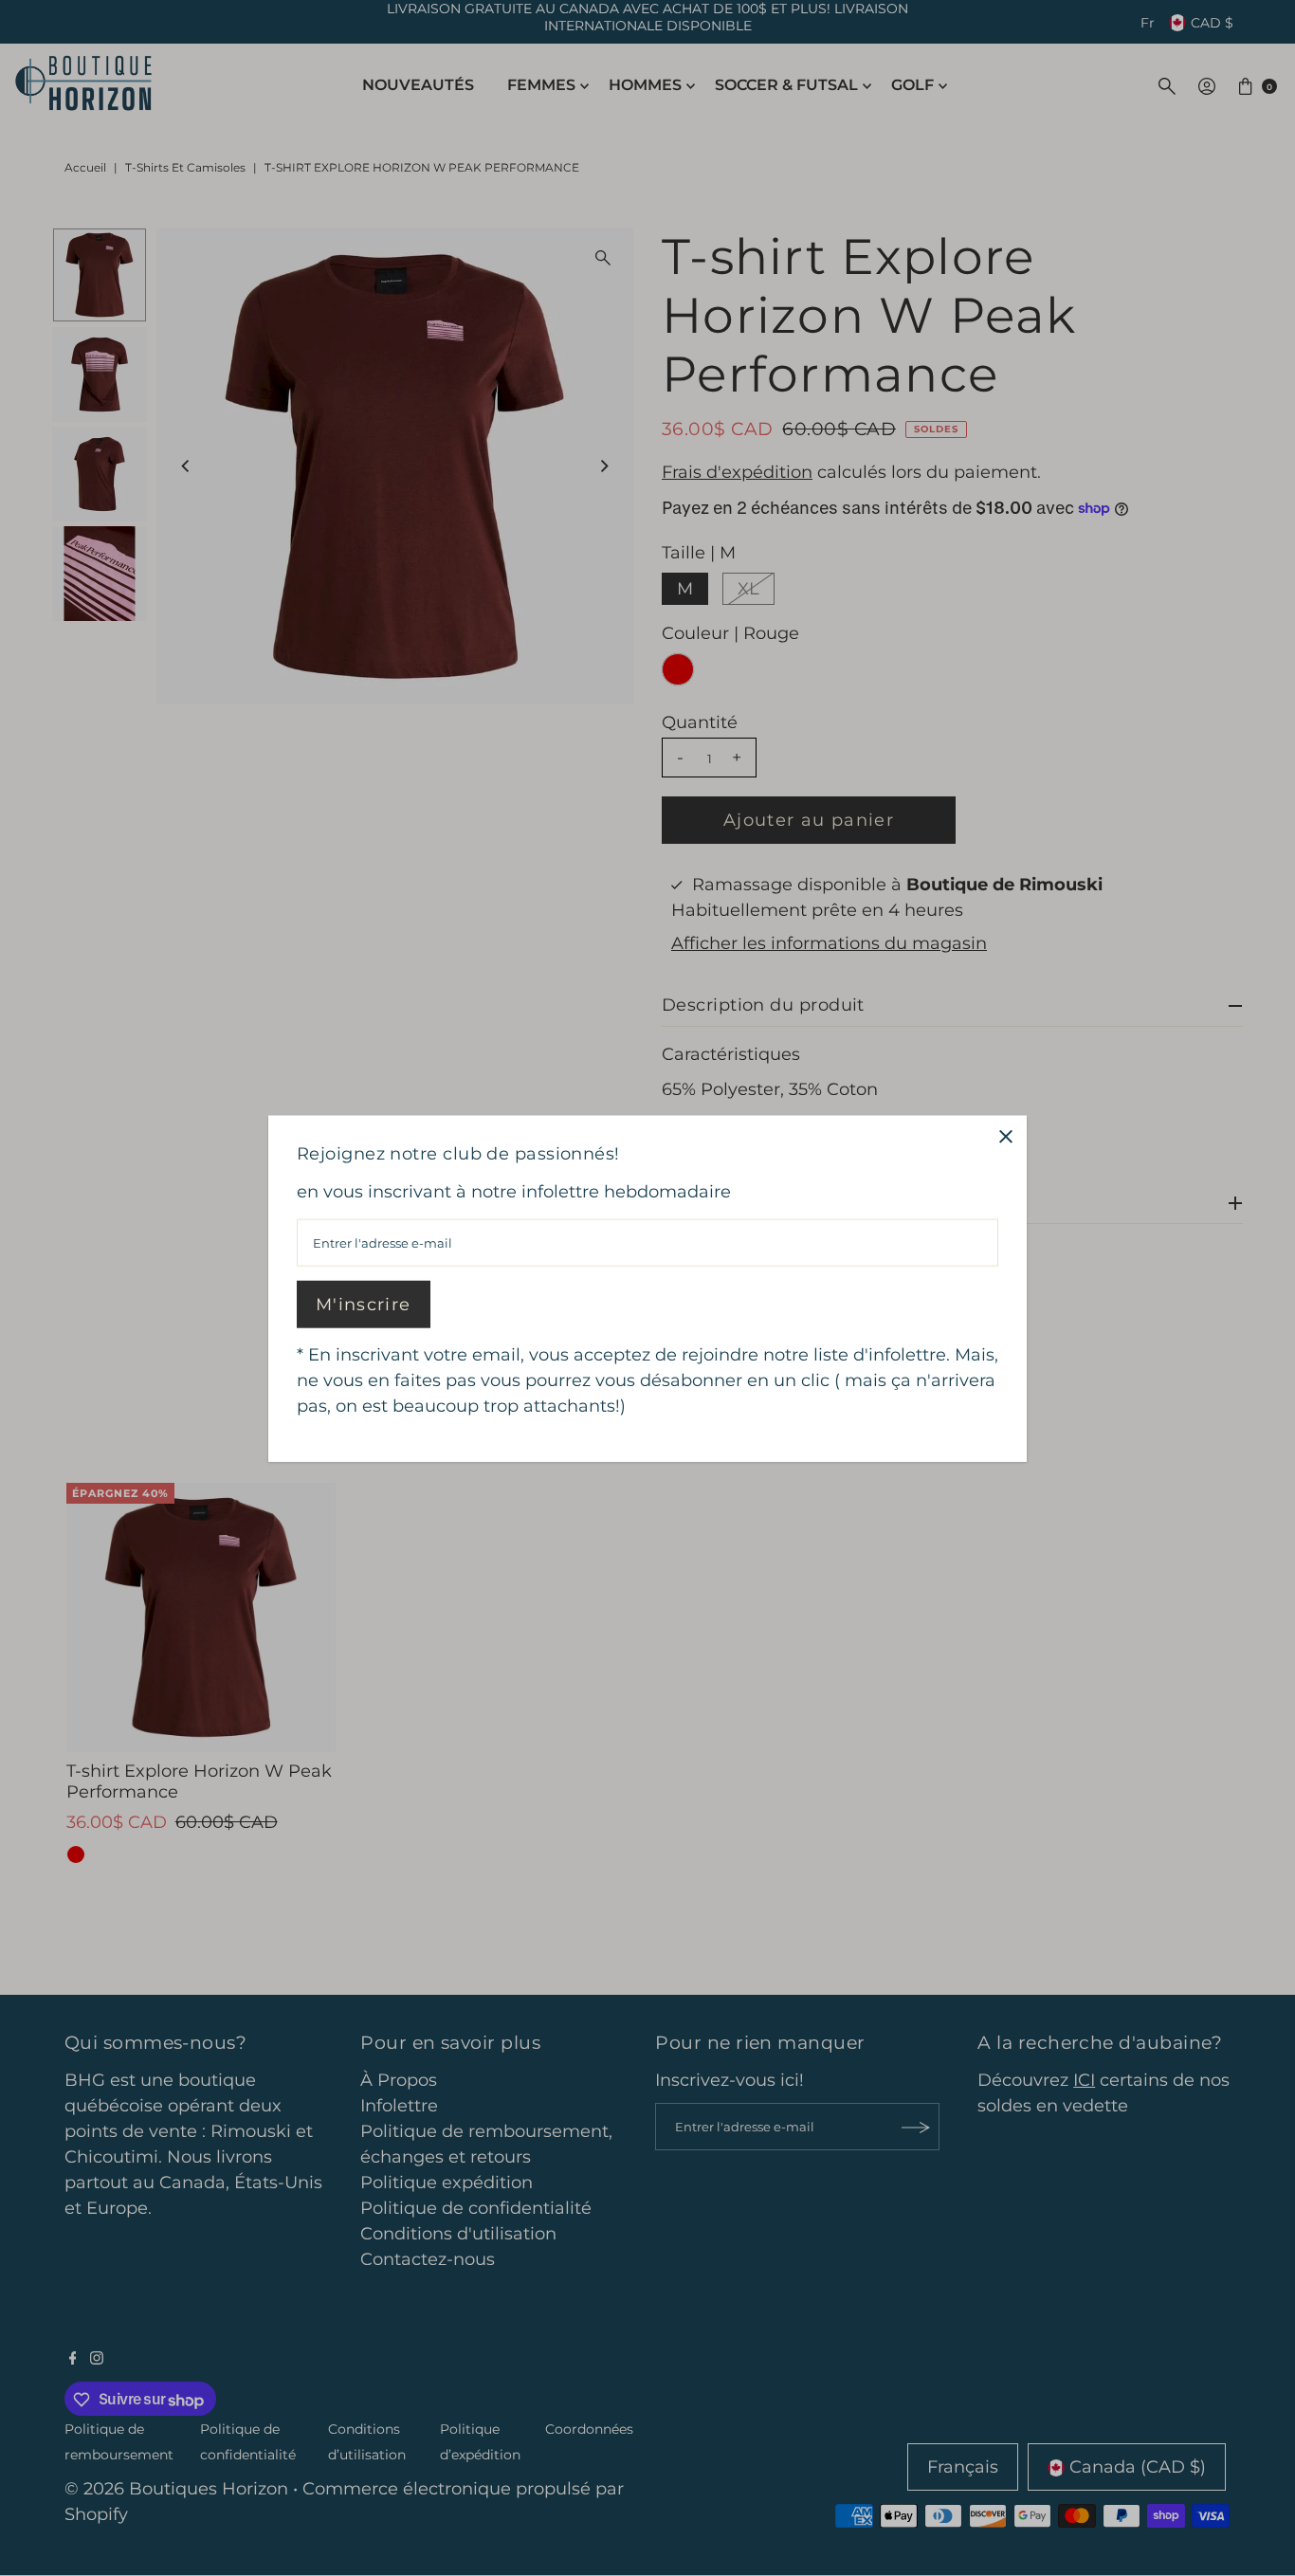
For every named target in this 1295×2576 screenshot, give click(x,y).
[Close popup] (1005, 1136)
